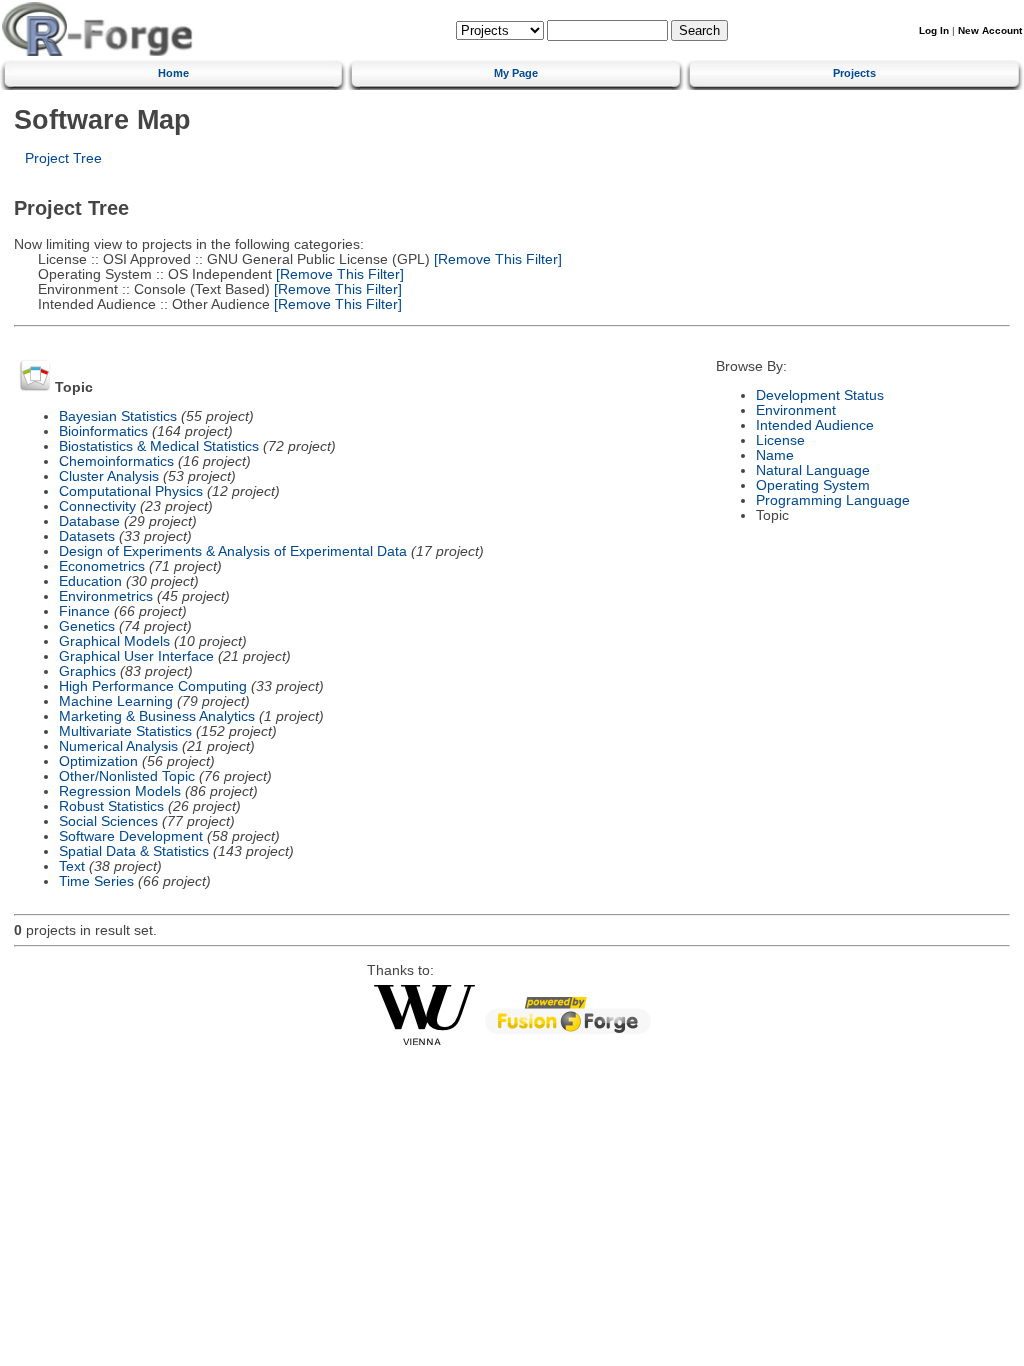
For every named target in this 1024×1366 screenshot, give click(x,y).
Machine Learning (116, 701)
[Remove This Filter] (496, 259)
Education (90, 581)
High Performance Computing (153, 686)
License (780, 440)
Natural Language (813, 470)
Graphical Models (114, 641)
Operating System (813, 485)
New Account (990, 30)
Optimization (98, 761)
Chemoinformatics (116, 461)
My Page (516, 73)
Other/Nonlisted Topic (127, 776)
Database (89, 521)
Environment (796, 410)
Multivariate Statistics (125, 731)
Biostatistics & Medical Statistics (159, 446)
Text (72, 866)
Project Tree (63, 158)
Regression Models (120, 791)
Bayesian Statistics (118, 416)
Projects (854, 73)
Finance (84, 611)
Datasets (87, 536)
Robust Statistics (111, 806)
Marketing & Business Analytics (157, 716)
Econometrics (102, 566)
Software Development (131, 836)
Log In (934, 30)
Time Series (96, 881)
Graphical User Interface (136, 656)
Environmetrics (106, 596)
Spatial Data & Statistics (134, 851)
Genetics (87, 626)
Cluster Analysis (109, 476)
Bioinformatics (103, 431)
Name (775, 455)
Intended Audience (815, 425)
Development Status (820, 395)
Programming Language (833, 500)
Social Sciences (108, 821)
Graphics (87, 671)
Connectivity (97, 506)
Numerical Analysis (118, 746)
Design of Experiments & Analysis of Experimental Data (233, 551)
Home (173, 73)
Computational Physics (131, 491)
